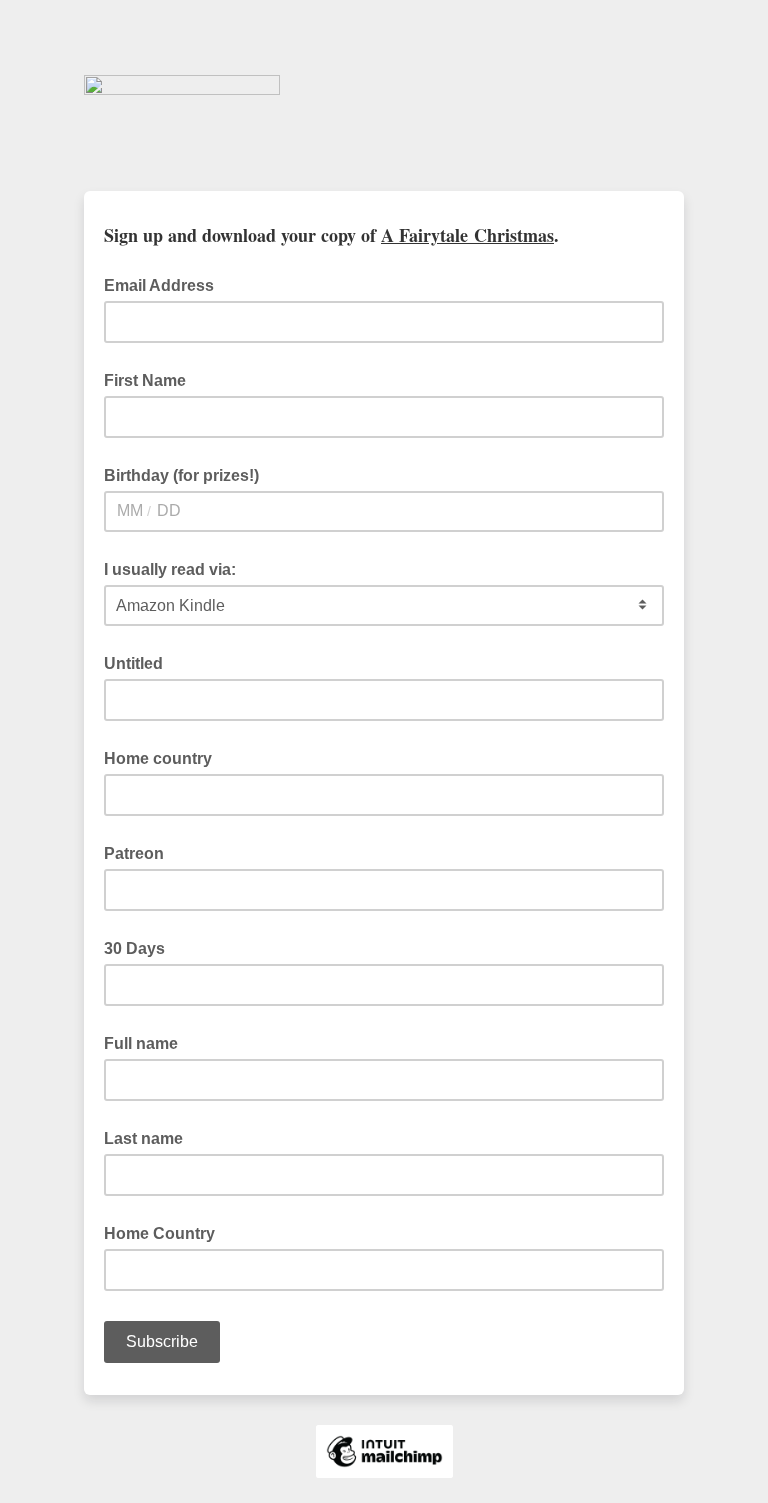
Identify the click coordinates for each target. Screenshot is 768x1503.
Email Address (165, 284)
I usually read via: (170, 569)
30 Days (134, 948)
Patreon (134, 853)
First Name (145, 380)
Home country (158, 758)
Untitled (133, 663)
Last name (143, 1138)
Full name (141, 1043)
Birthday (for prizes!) (181, 475)
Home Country (159, 1233)
